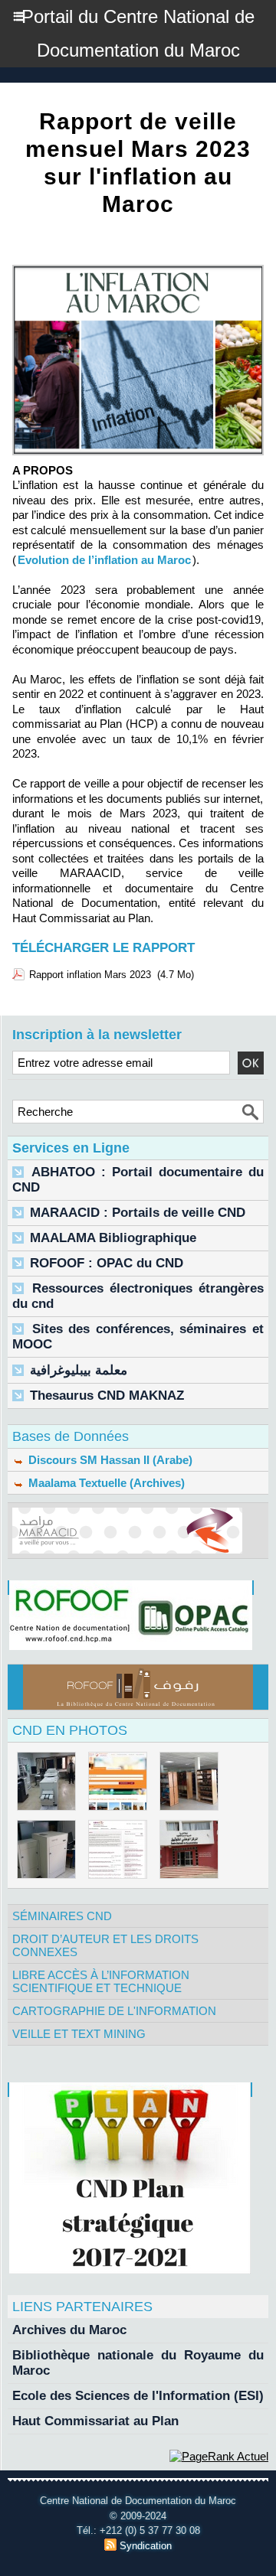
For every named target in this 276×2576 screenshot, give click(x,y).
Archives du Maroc (69, 2330)
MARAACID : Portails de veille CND (138, 1213)
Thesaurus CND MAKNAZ (107, 1396)
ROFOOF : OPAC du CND (107, 1263)
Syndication (146, 2546)
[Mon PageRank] (219, 2456)
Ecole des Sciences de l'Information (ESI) (138, 2396)
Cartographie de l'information (114, 2011)
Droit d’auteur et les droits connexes (105, 1945)
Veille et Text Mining (79, 2034)
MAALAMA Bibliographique (113, 1238)
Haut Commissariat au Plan (95, 2421)
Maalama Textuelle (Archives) (105, 1483)
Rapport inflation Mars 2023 (90, 975)
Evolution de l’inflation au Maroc (104, 560)
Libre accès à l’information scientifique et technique (101, 1981)
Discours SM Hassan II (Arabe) (109, 1460)
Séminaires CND (62, 1916)
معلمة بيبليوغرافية (79, 1370)
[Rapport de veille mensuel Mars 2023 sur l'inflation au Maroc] (138, 271)
